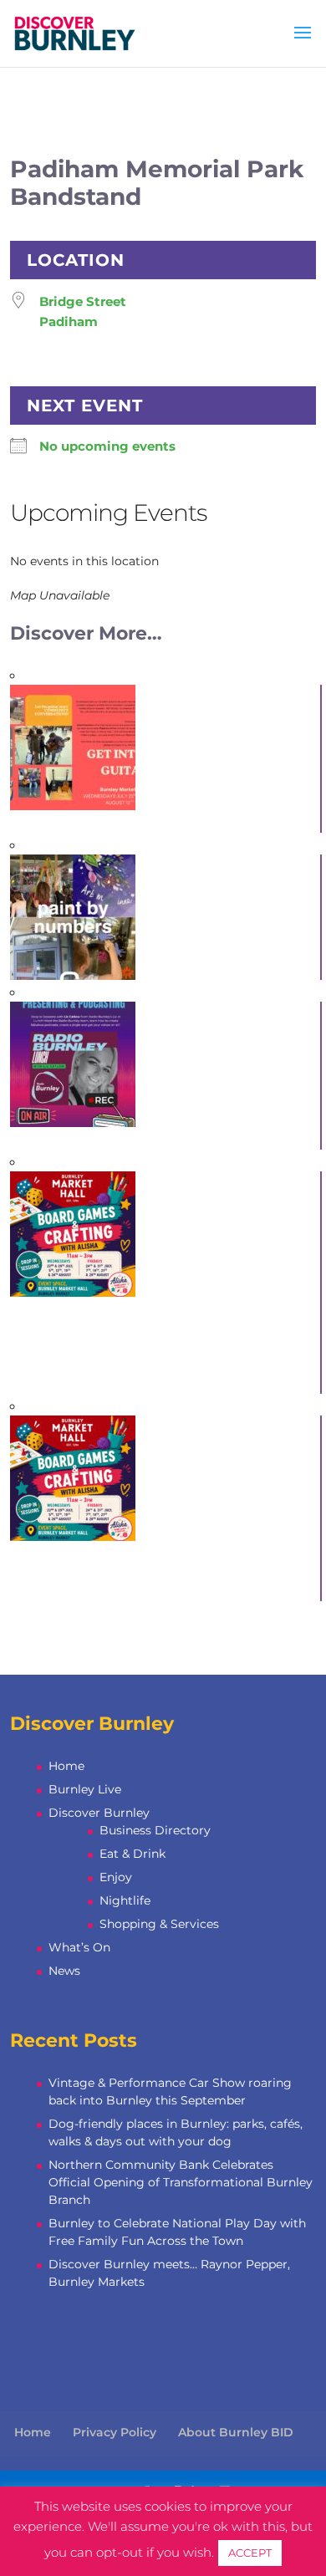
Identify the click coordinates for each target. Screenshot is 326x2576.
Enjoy (116, 1877)
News (64, 1971)
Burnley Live (85, 1789)
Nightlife (125, 1900)
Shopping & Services (159, 1924)
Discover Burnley (99, 1813)
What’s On (79, 1947)
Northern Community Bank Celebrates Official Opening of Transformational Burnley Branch (181, 2182)
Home (66, 1766)
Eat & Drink (132, 1854)
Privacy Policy (115, 2432)
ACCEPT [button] (250, 2553)
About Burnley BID (236, 2432)
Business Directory (155, 1830)
